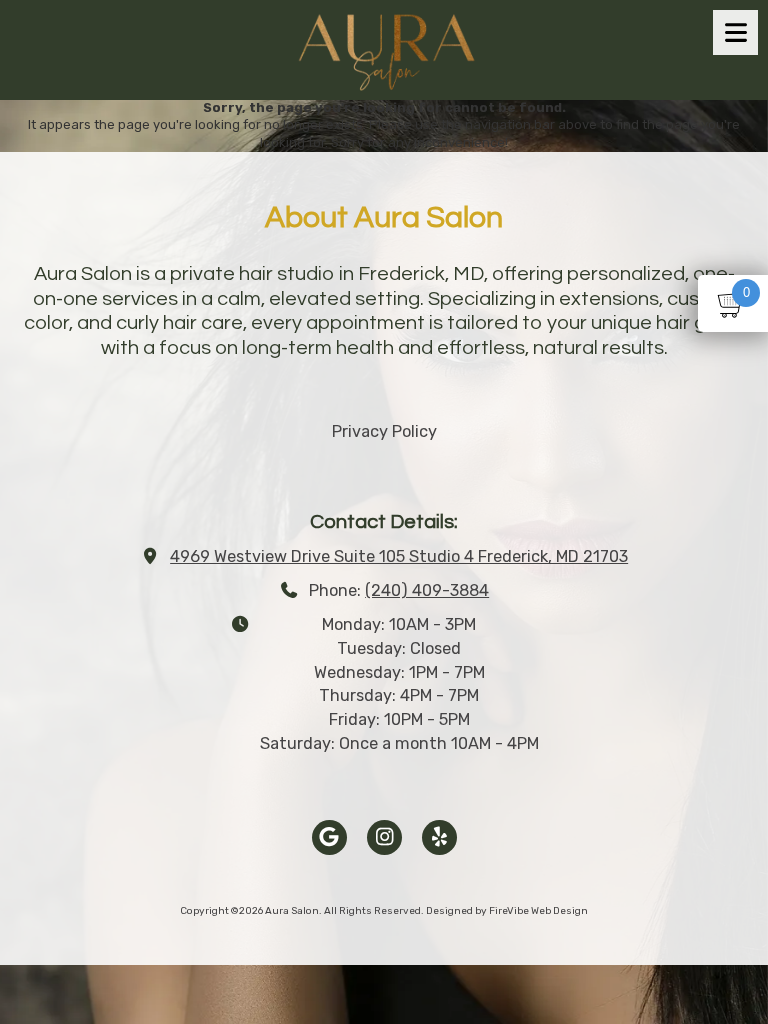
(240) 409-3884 (427, 590)
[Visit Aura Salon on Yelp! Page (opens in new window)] (439, 837)
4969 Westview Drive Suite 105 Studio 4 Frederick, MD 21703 (399, 556)
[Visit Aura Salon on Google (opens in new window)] (329, 837)
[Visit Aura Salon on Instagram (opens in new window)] (384, 837)
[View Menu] (735, 32)
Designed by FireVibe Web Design (507, 911)
